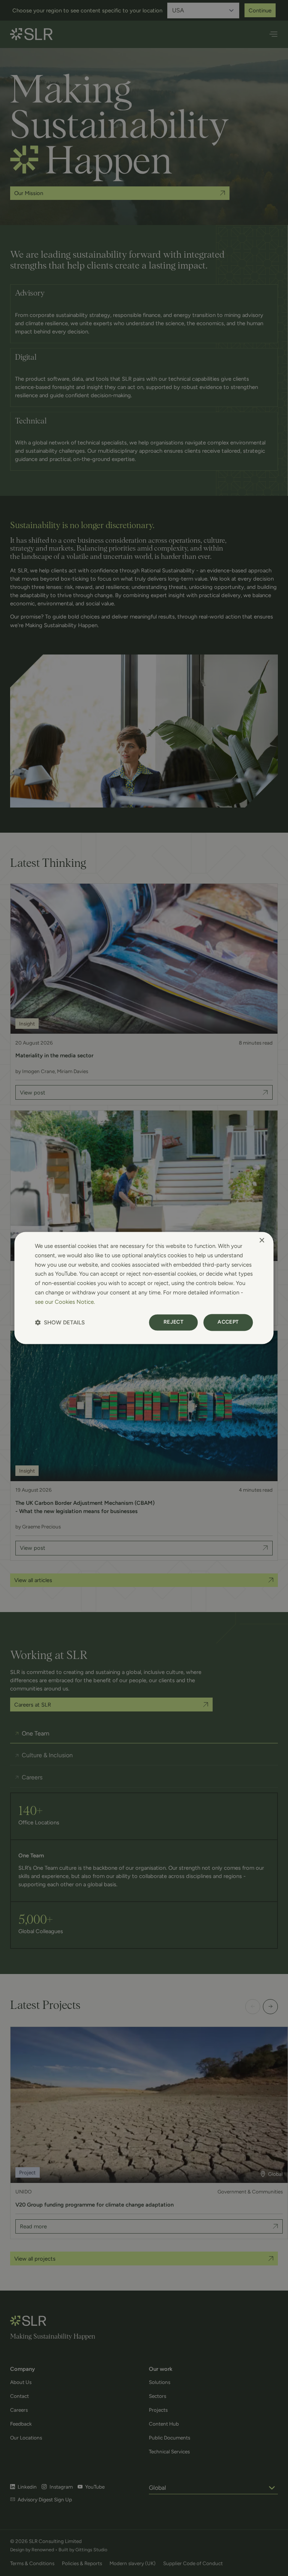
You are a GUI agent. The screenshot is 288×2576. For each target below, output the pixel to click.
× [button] (262, 1241)
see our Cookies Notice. (65, 1302)
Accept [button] (228, 1322)
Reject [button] (173, 1322)
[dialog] (144, 1288)
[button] (60, 1323)
